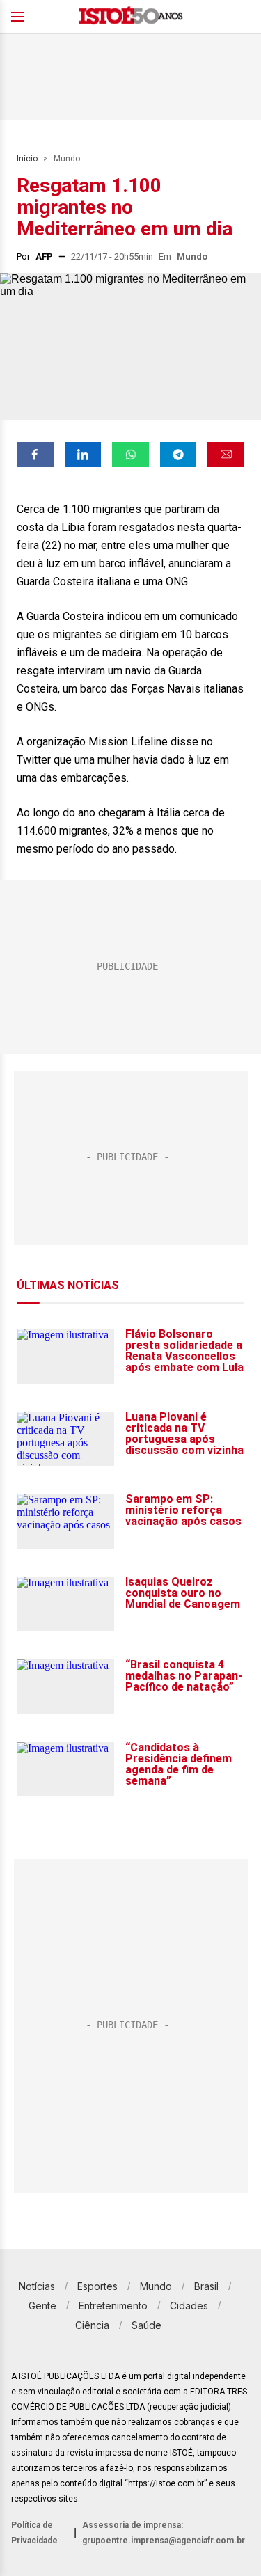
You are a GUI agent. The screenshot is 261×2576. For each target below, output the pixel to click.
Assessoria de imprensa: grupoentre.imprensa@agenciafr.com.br (164, 2533)
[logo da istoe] (131, 17)
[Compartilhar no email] (226, 455)
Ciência (92, 2325)
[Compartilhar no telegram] (179, 455)
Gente (42, 2306)
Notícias (37, 2286)
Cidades (189, 2306)
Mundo (67, 159)
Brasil (206, 2286)
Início (27, 159)
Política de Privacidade (34, 2533)
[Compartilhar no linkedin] (83, 455)
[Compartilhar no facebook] (35, 455)
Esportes (97, 2286)
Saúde (147, 2325)
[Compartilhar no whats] (130, 455)
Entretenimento (113, 2306)
